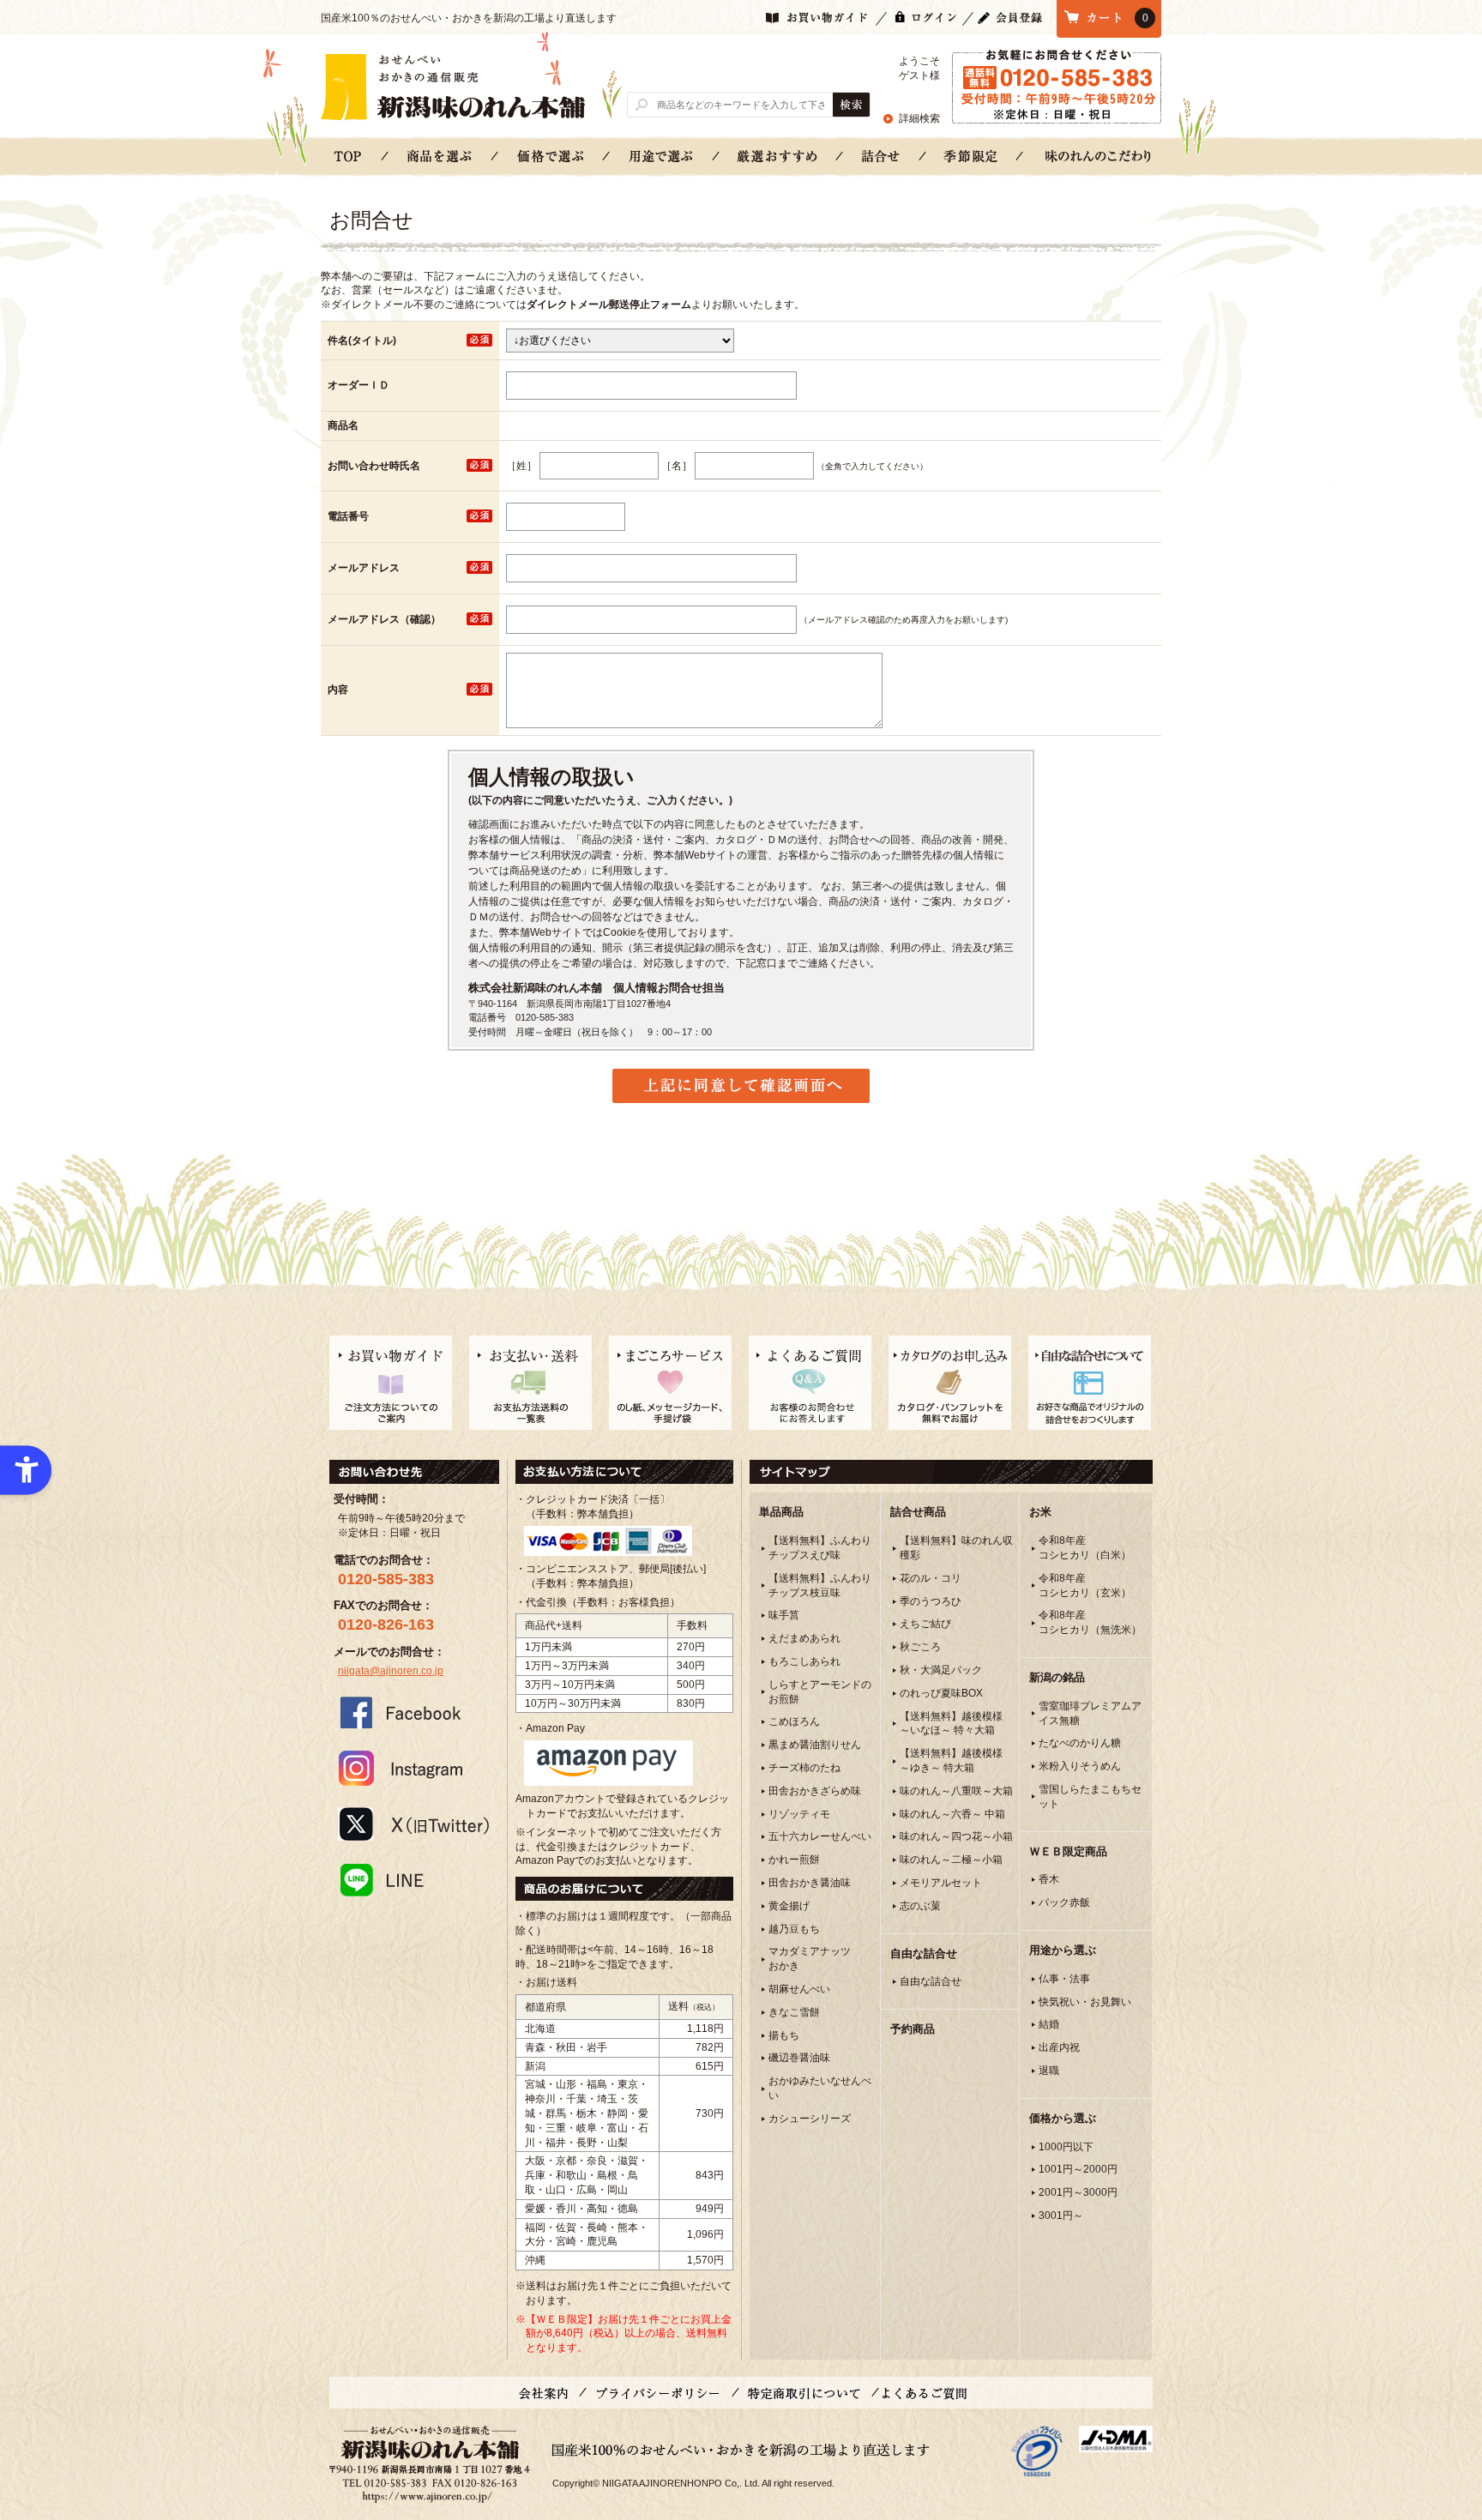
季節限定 (971, 156)
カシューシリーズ (810, 2119)
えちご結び (925, 1624)
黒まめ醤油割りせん (815, 1745)
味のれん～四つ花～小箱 (956, 1836)
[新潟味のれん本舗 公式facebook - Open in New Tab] (414, 1712)
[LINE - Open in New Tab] (414, 1879)
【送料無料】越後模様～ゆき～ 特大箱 (951, 1760)
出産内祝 (1059, 2047)
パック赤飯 (1064, 1902)
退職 (1049, 2071)
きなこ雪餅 (794, 2012)
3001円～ (1061, 2216)
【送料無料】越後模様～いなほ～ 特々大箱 (951, 1724)
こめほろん (794, 1721)
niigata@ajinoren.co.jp (391, 1671)
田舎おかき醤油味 (810, 1883)
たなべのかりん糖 (1080, 1743)
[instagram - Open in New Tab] (414, 1768)
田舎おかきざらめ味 (815, 1791)
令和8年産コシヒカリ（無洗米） (1090, 1622)
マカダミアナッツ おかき (810, 1959)
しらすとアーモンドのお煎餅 (820, 1692)
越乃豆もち (794, 1929)
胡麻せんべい (799, 1989)
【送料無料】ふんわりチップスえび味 (820, 1548)
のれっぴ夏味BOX (941, 1693)
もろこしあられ (804, 1661)
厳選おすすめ (778, 156)
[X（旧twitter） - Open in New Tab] (414, 1824)
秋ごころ (920, 1647)
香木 (1049, 1879)
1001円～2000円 (1078, 2169)
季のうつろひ (931, 1601)
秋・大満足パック (941, 1670)
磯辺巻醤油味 (799, 2058)
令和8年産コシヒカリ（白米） (1085, 1548)
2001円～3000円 (1078, 2192)
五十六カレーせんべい (820, 1836)
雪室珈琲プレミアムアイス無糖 (1090, 1713)
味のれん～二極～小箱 (951, 1860)
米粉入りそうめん (1080, 1766)
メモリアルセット (941, 1883)
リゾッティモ (799, 1814)
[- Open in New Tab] (1037, 2451)
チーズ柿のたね (804, 1768)
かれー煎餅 (794, 1860)
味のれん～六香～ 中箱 (952, 1814)
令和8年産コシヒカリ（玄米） (1085, 1586)
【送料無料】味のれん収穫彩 (956, 1548)
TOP (348, 156)
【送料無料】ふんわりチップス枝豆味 (820, 1586)
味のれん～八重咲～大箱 (956, 1791)
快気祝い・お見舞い (1085, 2002)
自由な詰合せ (931, 1981)
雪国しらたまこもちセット (1090, 1797)
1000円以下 (1066, 2147)
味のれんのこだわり (1098, 156)
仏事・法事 (1064, 1979)
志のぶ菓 (920, 1906)
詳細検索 (919, 118)
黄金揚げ (789, 1906)
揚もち (784, 2035)
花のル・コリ (931, 1578)
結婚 (1049, 2024)
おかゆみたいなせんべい (820, 2088)
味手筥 (784, 1615)
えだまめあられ (804, 1638)
